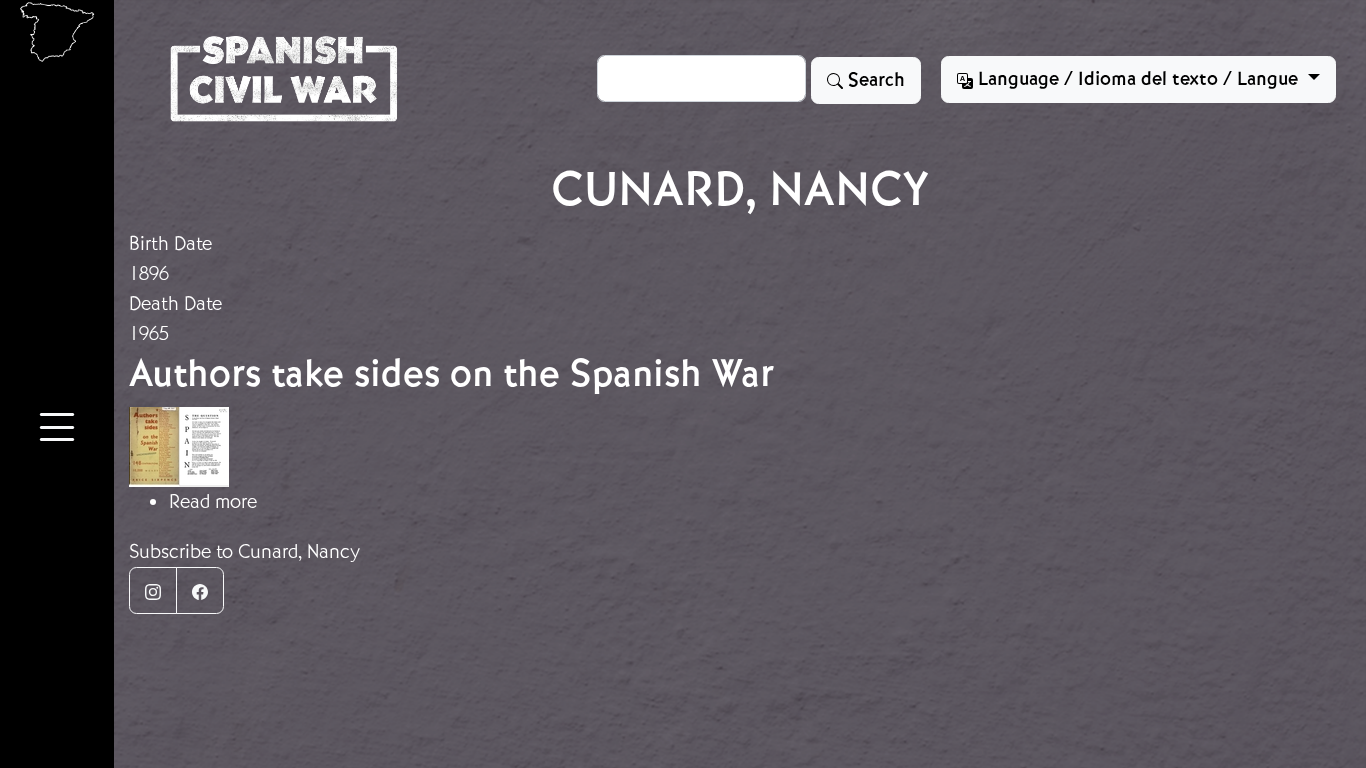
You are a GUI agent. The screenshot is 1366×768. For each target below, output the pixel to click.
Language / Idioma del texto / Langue (1138, 79)
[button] (57, 430)
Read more (213, 501)
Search (874, 80)
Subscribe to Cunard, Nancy (244, 551)
